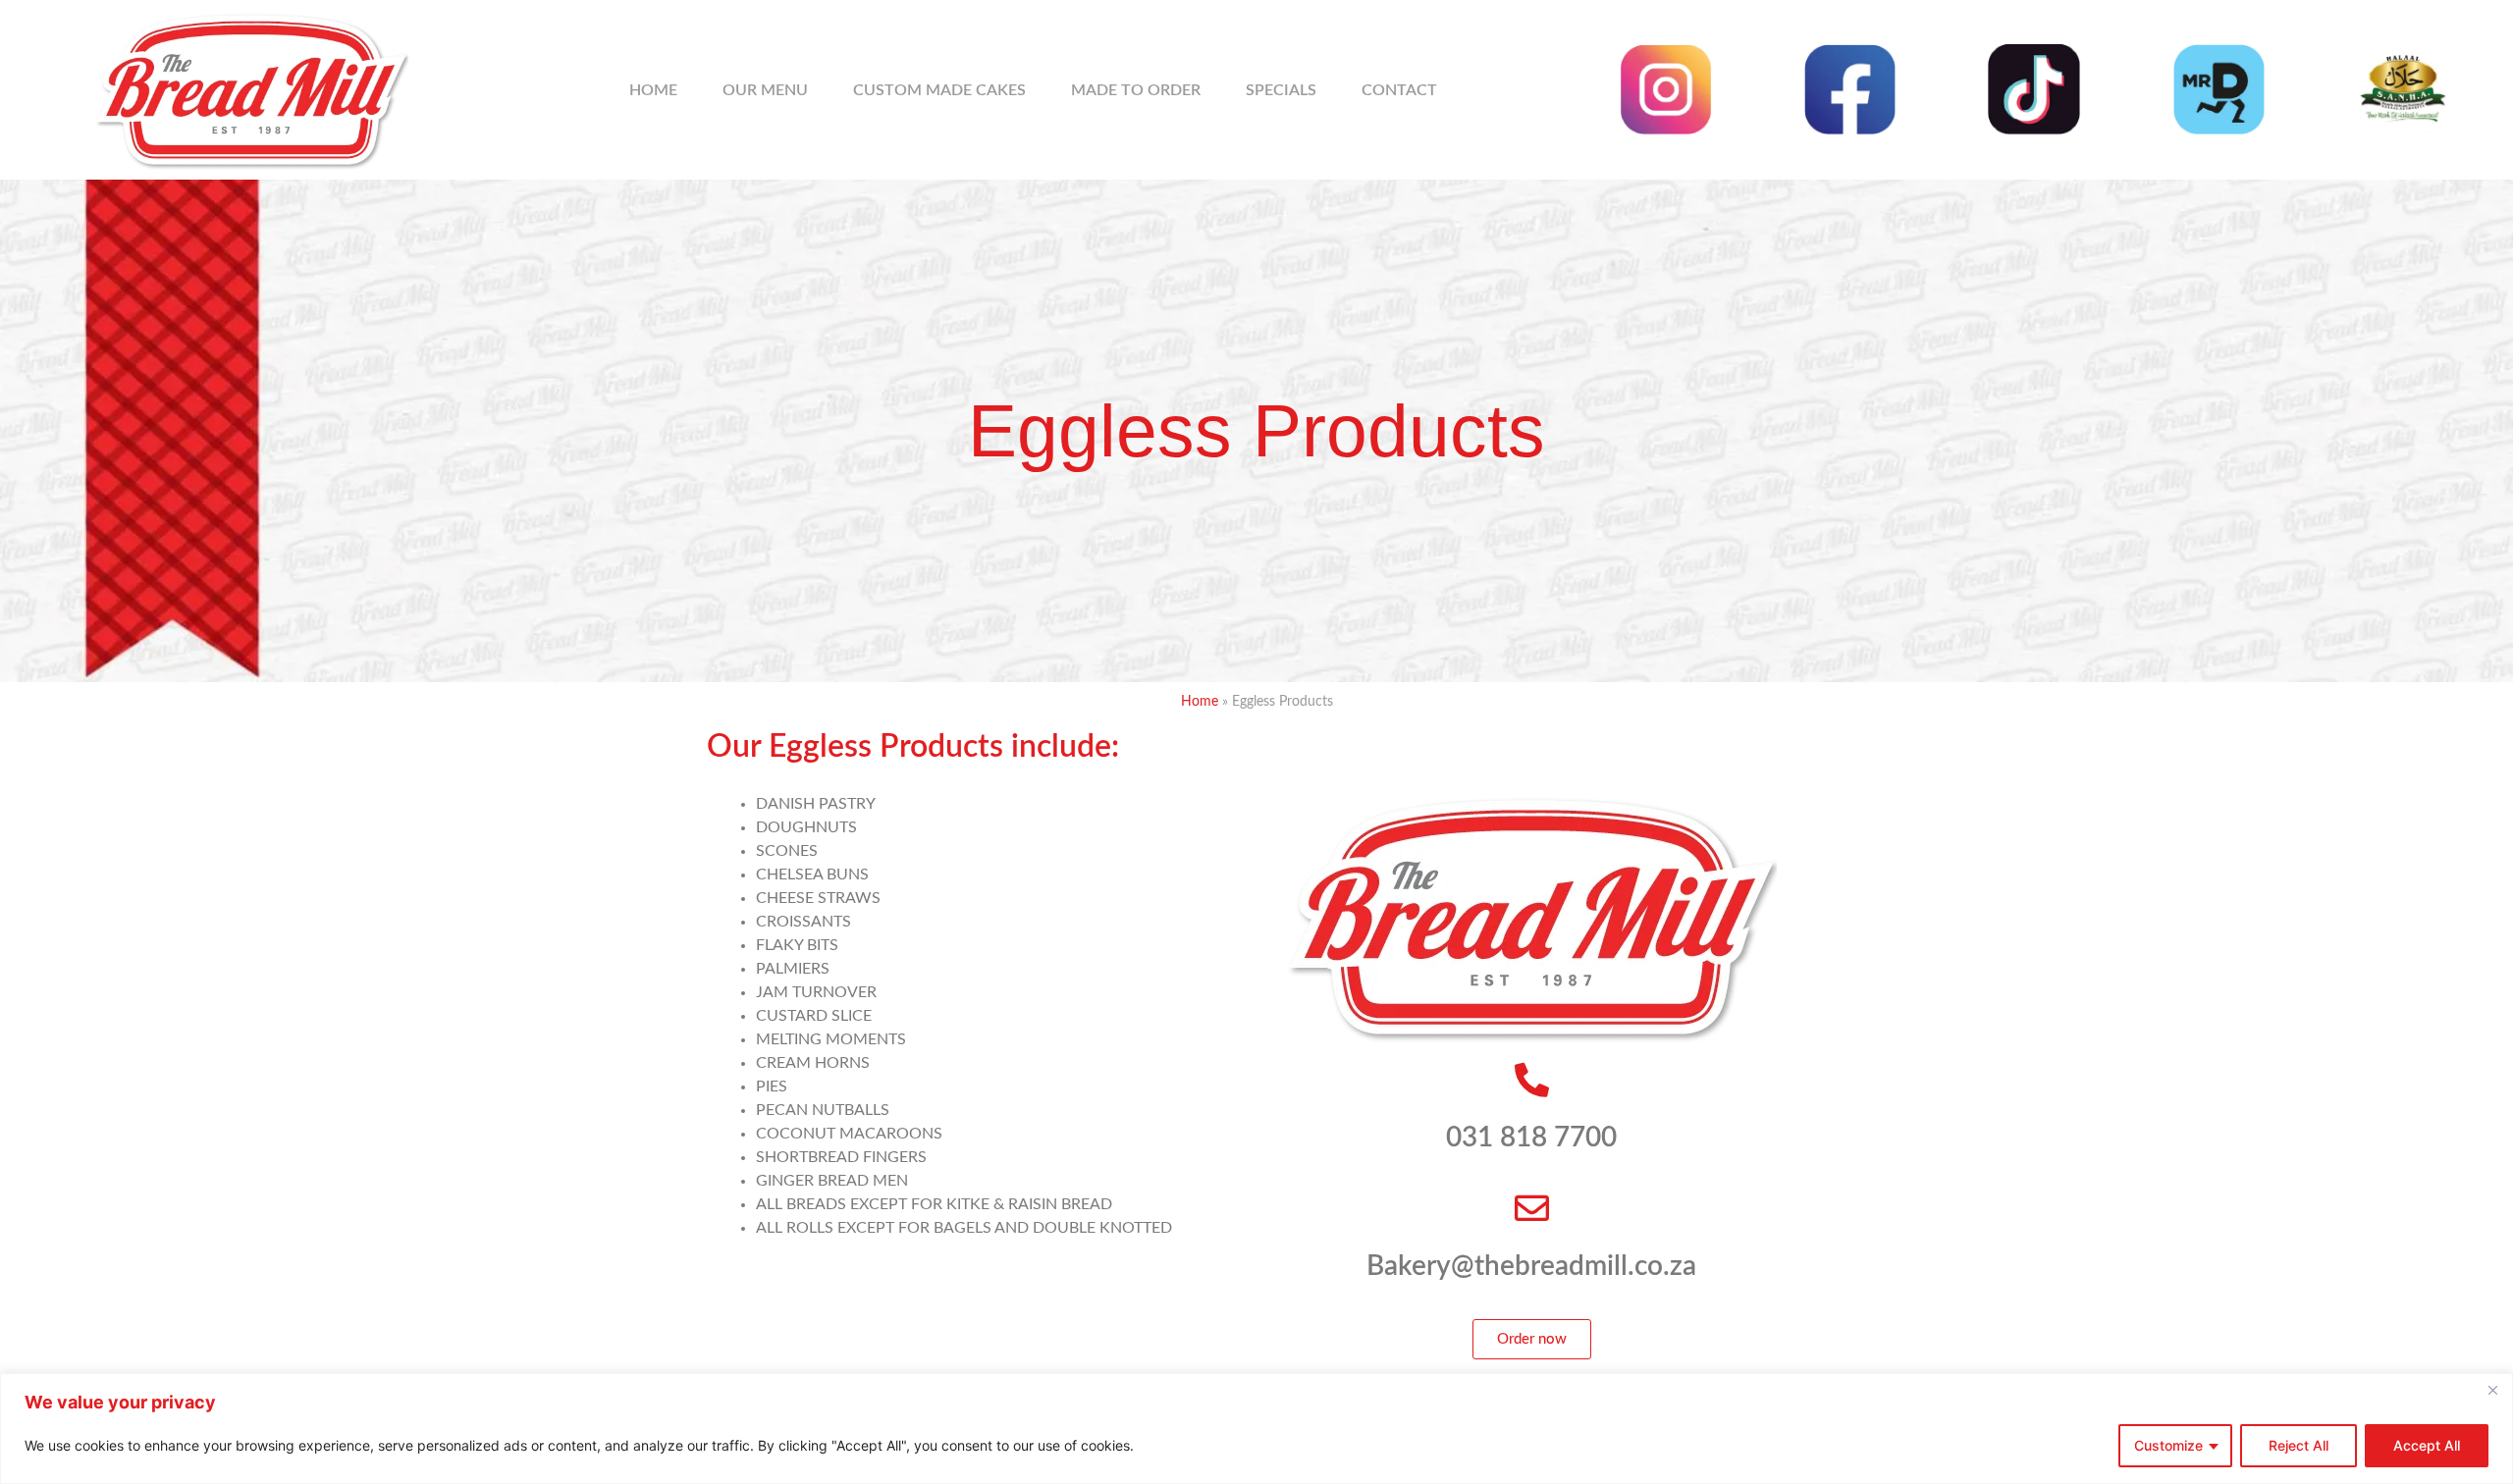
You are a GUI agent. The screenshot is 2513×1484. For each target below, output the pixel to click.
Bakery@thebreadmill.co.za (1531, 1266)
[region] (1256, 1429)
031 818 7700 (1531, 1138)
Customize (2168, 1445)
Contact (1399, 90)
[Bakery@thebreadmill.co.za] (1532, 1208)
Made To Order (1136, 90)
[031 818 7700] (1532, 1079)
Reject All (2299, 1445)
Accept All (2427, 1445)
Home (653, 90)
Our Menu (765, 90)
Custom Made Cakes (939, 90)
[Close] (2492, 1390)
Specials (1281, 90)
